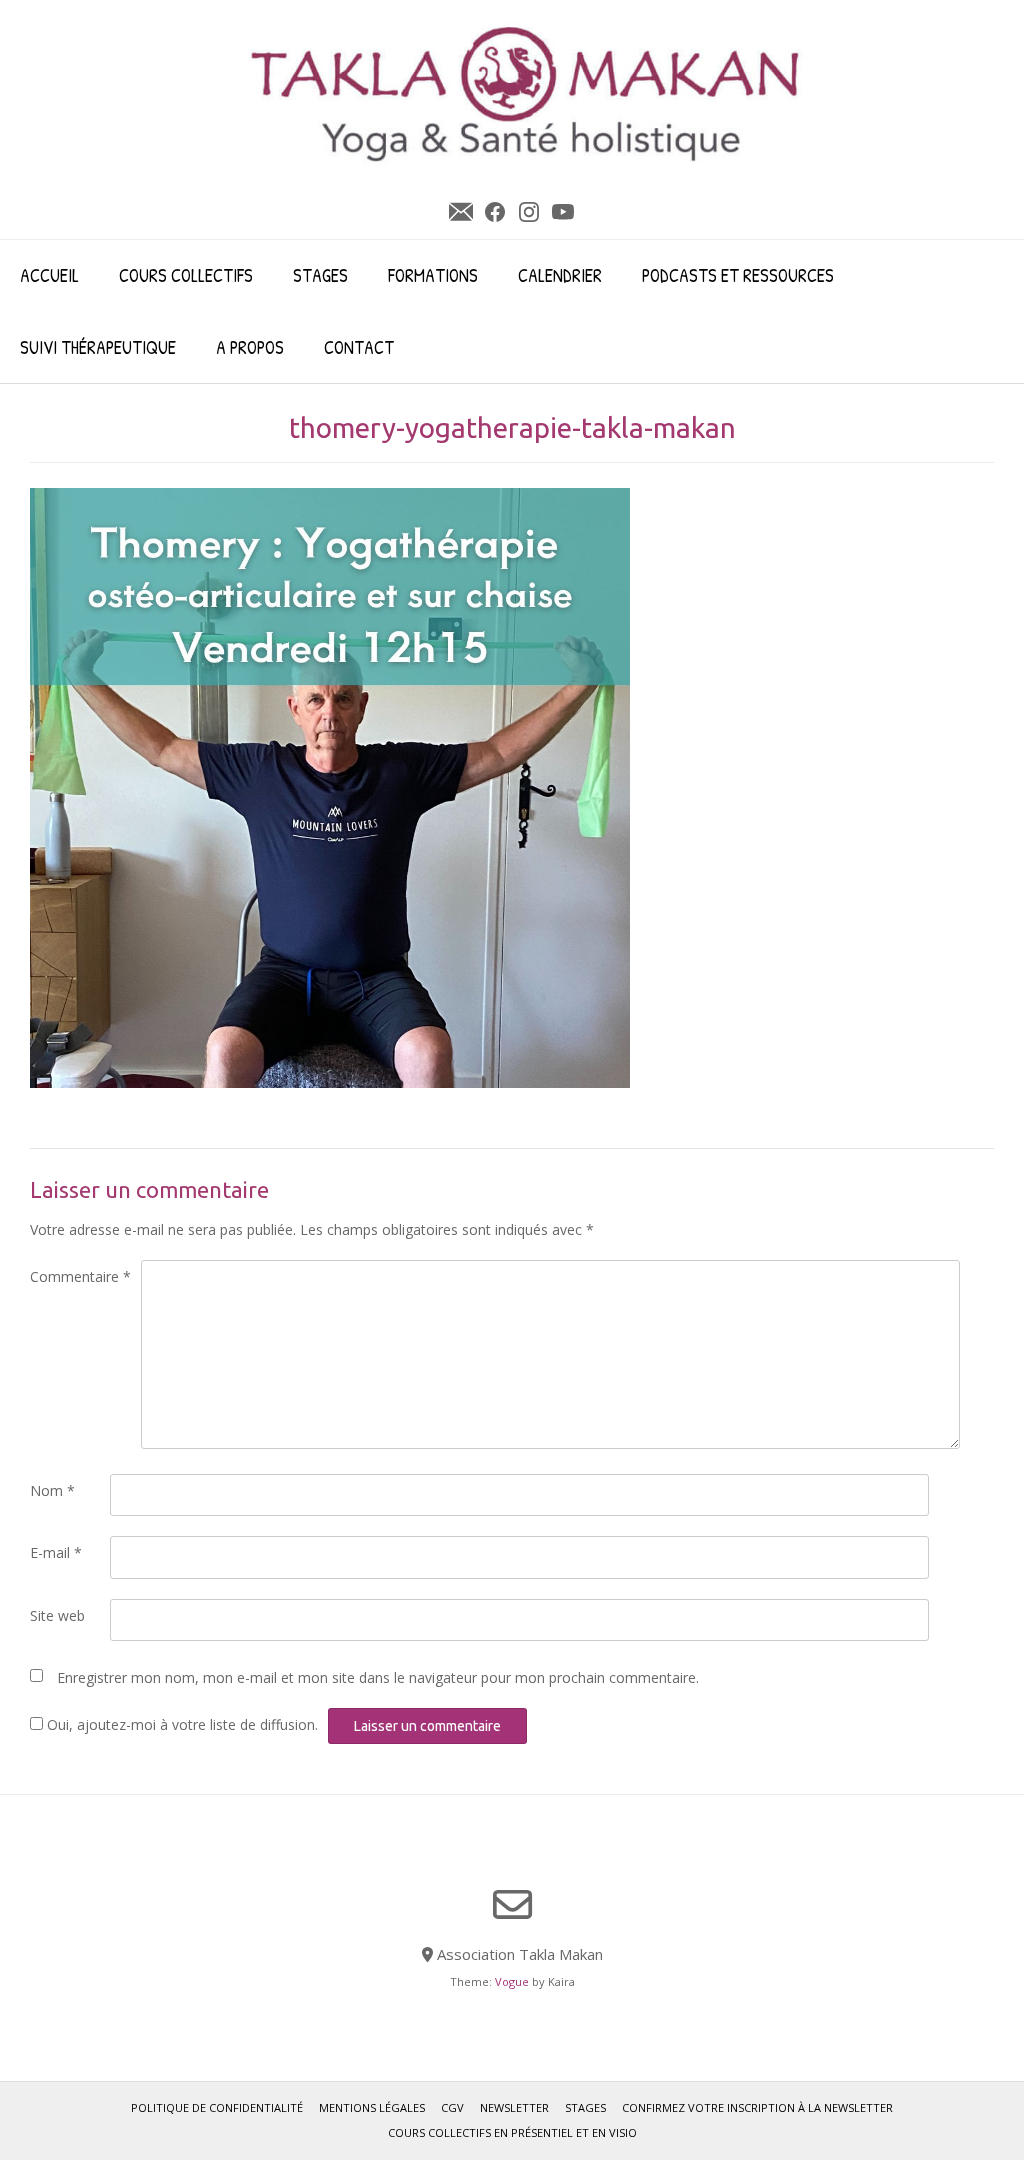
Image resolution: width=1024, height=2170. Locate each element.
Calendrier (560, 275)
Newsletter (461, 212)
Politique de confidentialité (217, 2107)
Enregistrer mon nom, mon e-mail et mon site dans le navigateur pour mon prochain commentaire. (378, 1677)
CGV (452, 2107)
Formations (433, 275)
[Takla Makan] (526, 92)
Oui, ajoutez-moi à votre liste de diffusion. (180, 1724)
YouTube (563, 212)
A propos (250, 347)
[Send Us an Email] (512, 1904)
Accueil (49, 275)
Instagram (529, 212)
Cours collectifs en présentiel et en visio (512, 2132)
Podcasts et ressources (738, 275)
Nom (52, 1490)
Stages (320, 275)
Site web (57, 1615)
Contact (359, 347)
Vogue (512, 1981)
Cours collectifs (186, 275)
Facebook (495, 212)
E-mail (56, 1552)
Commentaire (80, 1276)
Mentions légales (372, 2107)
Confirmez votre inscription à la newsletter (757, 2107)
